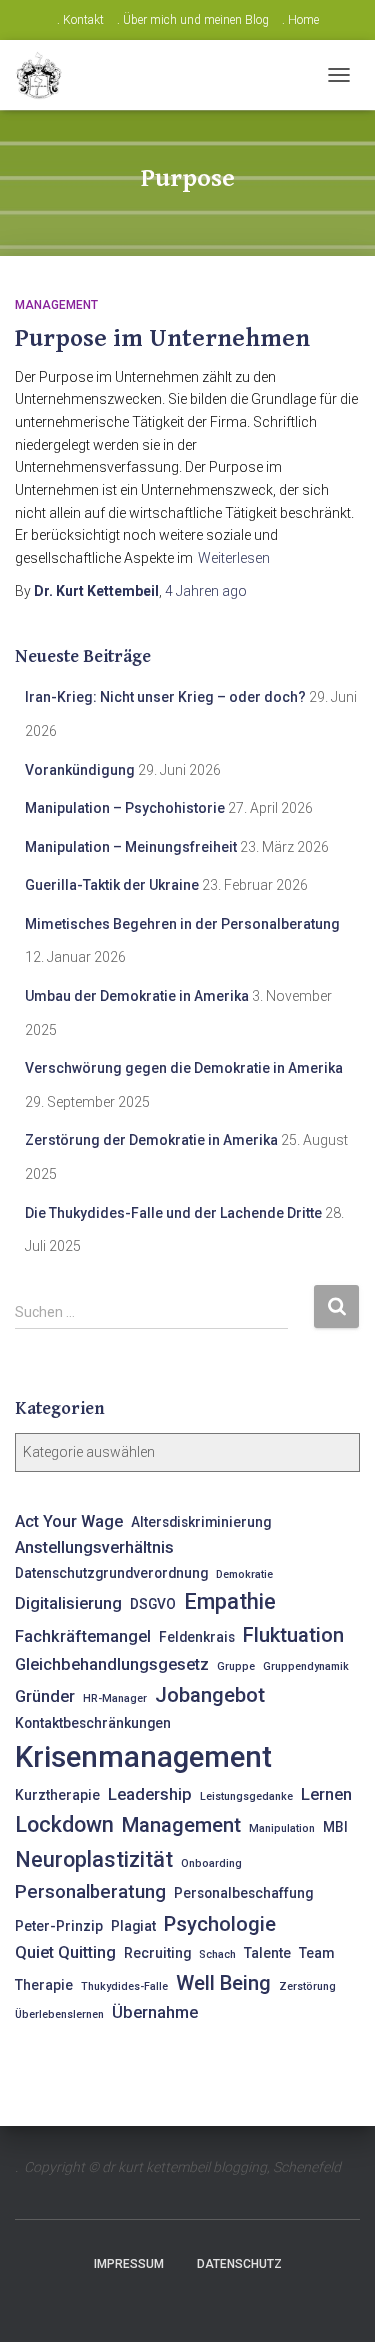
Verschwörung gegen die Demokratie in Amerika (184, 1068)
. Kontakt (80, 20)
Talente (267, 1953)
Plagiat (133, 1926)
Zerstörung (307, 1986)
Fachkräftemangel (83, 1636)
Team (316, 1953)
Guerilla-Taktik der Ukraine (112, 885)
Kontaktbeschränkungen (93, 1723)
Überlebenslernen (59, 2014)
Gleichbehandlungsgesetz (112, 1664)
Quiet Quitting (65, 1952)
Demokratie (244, 1574)
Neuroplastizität (94, 1859)
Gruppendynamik (306, 1666)
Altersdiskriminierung (201, 1522)
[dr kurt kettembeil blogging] (46, 75)
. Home (300, 20)
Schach (217, 1954)
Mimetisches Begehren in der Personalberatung (182, 924)
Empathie (230, 1601)
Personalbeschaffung (243, 1893)
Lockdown (64, 1824)
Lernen (326, 1794)
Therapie (44, 1985)
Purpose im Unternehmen (162, 338)
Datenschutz (239, 2264)
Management (56, 305)
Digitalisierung (68, 1603)
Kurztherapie (57, 1795)
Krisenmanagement (143, 1757)
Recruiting (157, 1953)
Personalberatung (90, 1892)
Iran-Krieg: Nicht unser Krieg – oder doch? (165, 697)
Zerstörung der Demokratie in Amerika (151, 1140)
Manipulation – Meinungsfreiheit (131, 847)
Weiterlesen (234, 558)
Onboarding (211, 1863)
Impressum (129, 2264)
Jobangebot (210, 1695)
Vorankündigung (80, 770)
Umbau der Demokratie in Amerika (137, 996)
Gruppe (236, 1666)
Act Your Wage (69, 1521)
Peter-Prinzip (59, 1926)
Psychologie (220, 1924)
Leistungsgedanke (246, 1796)
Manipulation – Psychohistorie (125, 808)
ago (206, 591)
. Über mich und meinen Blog (193, 20)
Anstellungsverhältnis (94, 1547)
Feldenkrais (197, 1637)
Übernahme (155, 2012)
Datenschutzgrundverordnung (111, 1573)
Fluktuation (293, 1635)
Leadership (150, 1794)
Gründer (45, 1696)
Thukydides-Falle (124, 1986)
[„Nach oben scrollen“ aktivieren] (335, 2302)
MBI (335, 1827)
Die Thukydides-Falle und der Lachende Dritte (173, 1213)
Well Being (223, 1983)
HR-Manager (115, 1698)
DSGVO (153, 1604)
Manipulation (282, 1828)
